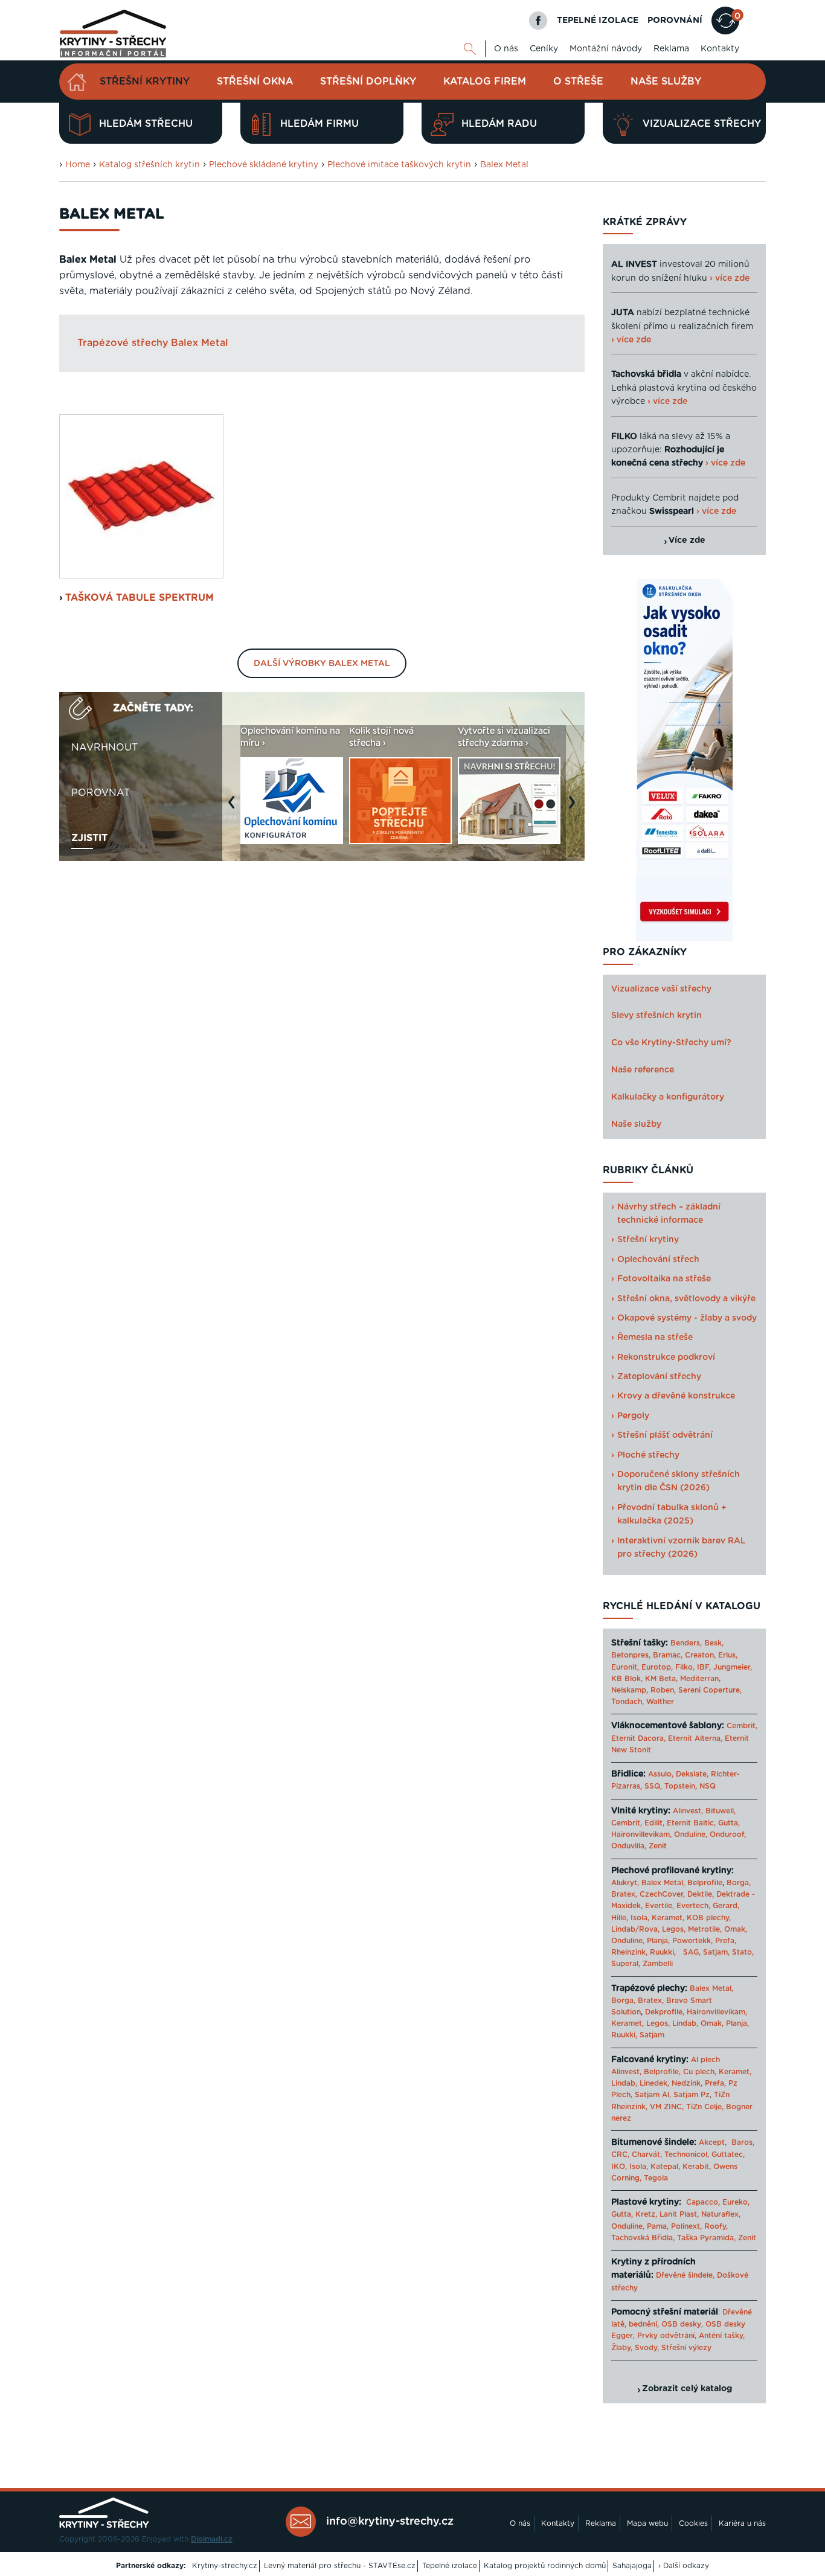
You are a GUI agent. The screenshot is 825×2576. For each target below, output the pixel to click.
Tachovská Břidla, (643, 2238)
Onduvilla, (629, 1846)
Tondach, (628, 1702)
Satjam (652, 2035)
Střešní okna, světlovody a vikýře (686, 1299)
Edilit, (654, 1823)
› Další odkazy (684, 2566)
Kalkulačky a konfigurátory (668, 1097)
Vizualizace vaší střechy (661, 989)
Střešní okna (255, 82)
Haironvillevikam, (641, 1834)
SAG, (692, 1952)
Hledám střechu (146, 124)
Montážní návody (606, 49)
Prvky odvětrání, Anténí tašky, (691, 2336)
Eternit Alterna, (695, 1738)
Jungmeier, (733, 1667)
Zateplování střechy (659, 1377)
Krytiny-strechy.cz (225, 2566)
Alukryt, (625, 1883)
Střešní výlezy (686, 2348)
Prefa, (726, 1941)
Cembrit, (742, 1726)
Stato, (743, 1952)
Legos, (674, 1929)
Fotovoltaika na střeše (664, 1279)
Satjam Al (652, 2095)
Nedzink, (687, 2083)
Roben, (663, 1690)
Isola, (640, 1918)
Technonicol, (687, 2155)
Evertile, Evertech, (678, 1906)
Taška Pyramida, (706, 2238)
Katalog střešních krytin (149, 165)
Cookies (693, 2523)
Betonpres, (631, 1655)
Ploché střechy (648, 1455)
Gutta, (729, 1823)
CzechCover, (662, 1894)
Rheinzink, (631, 1952)
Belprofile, (662, 2072)
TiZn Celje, (705, 2107)
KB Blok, (627, 1679)
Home (78, 165)
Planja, (658, 1941)
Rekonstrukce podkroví (666, 1357)
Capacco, (703, 2202)
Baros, (743, 2142)
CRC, (620, 2155)
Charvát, (647, 2155)
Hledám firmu (319, 124)
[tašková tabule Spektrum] (141, 496)
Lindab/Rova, (635, 1929)
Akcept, (713, 2142)
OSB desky (681, 2324)
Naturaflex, (721, 2214)
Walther (660, 1702)
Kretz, (646, 2214)
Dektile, (701, 1894)
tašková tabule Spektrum (140, 598)
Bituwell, (721, 1811)
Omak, (736, 1929)
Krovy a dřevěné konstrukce (676, 1396)
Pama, (658, 2226)
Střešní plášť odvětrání (665, 1435)
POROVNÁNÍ (675, 21)
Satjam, (716, 1952)
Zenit (658, 1846)
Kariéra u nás (742, 2523)
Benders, (686, 1643)
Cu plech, (700, 2072)
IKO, (619, 2167)
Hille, (620, 1918)
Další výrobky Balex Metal (322, 664)
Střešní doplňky (368, 82)
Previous (234, 808)
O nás (506, 49)
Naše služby (666, 82)
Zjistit (89, 838)
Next (575, 808)
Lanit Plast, (679, 2214)
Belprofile (705, 1883)
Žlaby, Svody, (635, 2348)
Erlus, (728, 1655)
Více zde (687, 540)
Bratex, (624, 1894)
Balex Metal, (663, 1883)
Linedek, (654, 2083)
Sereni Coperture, (710, 1690)
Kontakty (720, 49)
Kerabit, (697, 2167)
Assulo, (661, 1774)
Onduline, (691, 1834)
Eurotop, (657, 1667)
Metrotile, (705, 1929)
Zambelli (658, 1964)
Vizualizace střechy (702, 124)
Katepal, (665, 2167)
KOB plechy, (709, 1918)
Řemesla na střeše (655, 1338)
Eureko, (736, 2202)
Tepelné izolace (450, 2566)
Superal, (626, 1964)
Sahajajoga (632, 2566)
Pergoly (633, 1416)
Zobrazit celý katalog (687, 2389)
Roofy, (716, 2226)
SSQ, (653, 1786)
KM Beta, (661, 1679)
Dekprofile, (665, 2012)
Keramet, (667, 1918)
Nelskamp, (630, 1690)
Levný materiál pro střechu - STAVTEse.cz (340, 2566)
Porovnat (101, 793)
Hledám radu (499, 124)
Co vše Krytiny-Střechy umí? (671, 1043)
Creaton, (700, 1655)
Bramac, (668, 1655)
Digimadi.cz (212, 2539)
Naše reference (643, 1070)
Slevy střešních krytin (656, 1016)
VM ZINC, (667, 2107)
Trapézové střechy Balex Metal (153, 343)
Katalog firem (485, 82)
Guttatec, (728, 2155)
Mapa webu (647, 2523)
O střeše (578, 82)
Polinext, (686, 2226)
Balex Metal (504, 165)
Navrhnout (104, 748)
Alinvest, (688, 1811)
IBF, (704, 1667)
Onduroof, (728, 1834)
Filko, (685, 1667)
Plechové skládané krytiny (264, 165)
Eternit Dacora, (638, 1738)
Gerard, (726, 1906)
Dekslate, (692, 1774)
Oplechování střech (658, 1260)
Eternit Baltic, (691, 1823)
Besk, (714, 1643)
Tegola (656, 2178)
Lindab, (685, 2023)
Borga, (739, 1883)
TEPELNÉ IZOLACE (598, 21)
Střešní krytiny (145, 82)
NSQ (708, 1786)
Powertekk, (692, 1941)
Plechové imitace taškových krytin (399, 165)
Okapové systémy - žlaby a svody (687, 1318)
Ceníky (544, 49)
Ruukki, (663, 1952)
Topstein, (681, 1786)
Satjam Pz (692, 2095)
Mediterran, (700, 1679)
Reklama (671, 49)
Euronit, (625, 1667)
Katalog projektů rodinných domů (545, 2566)
